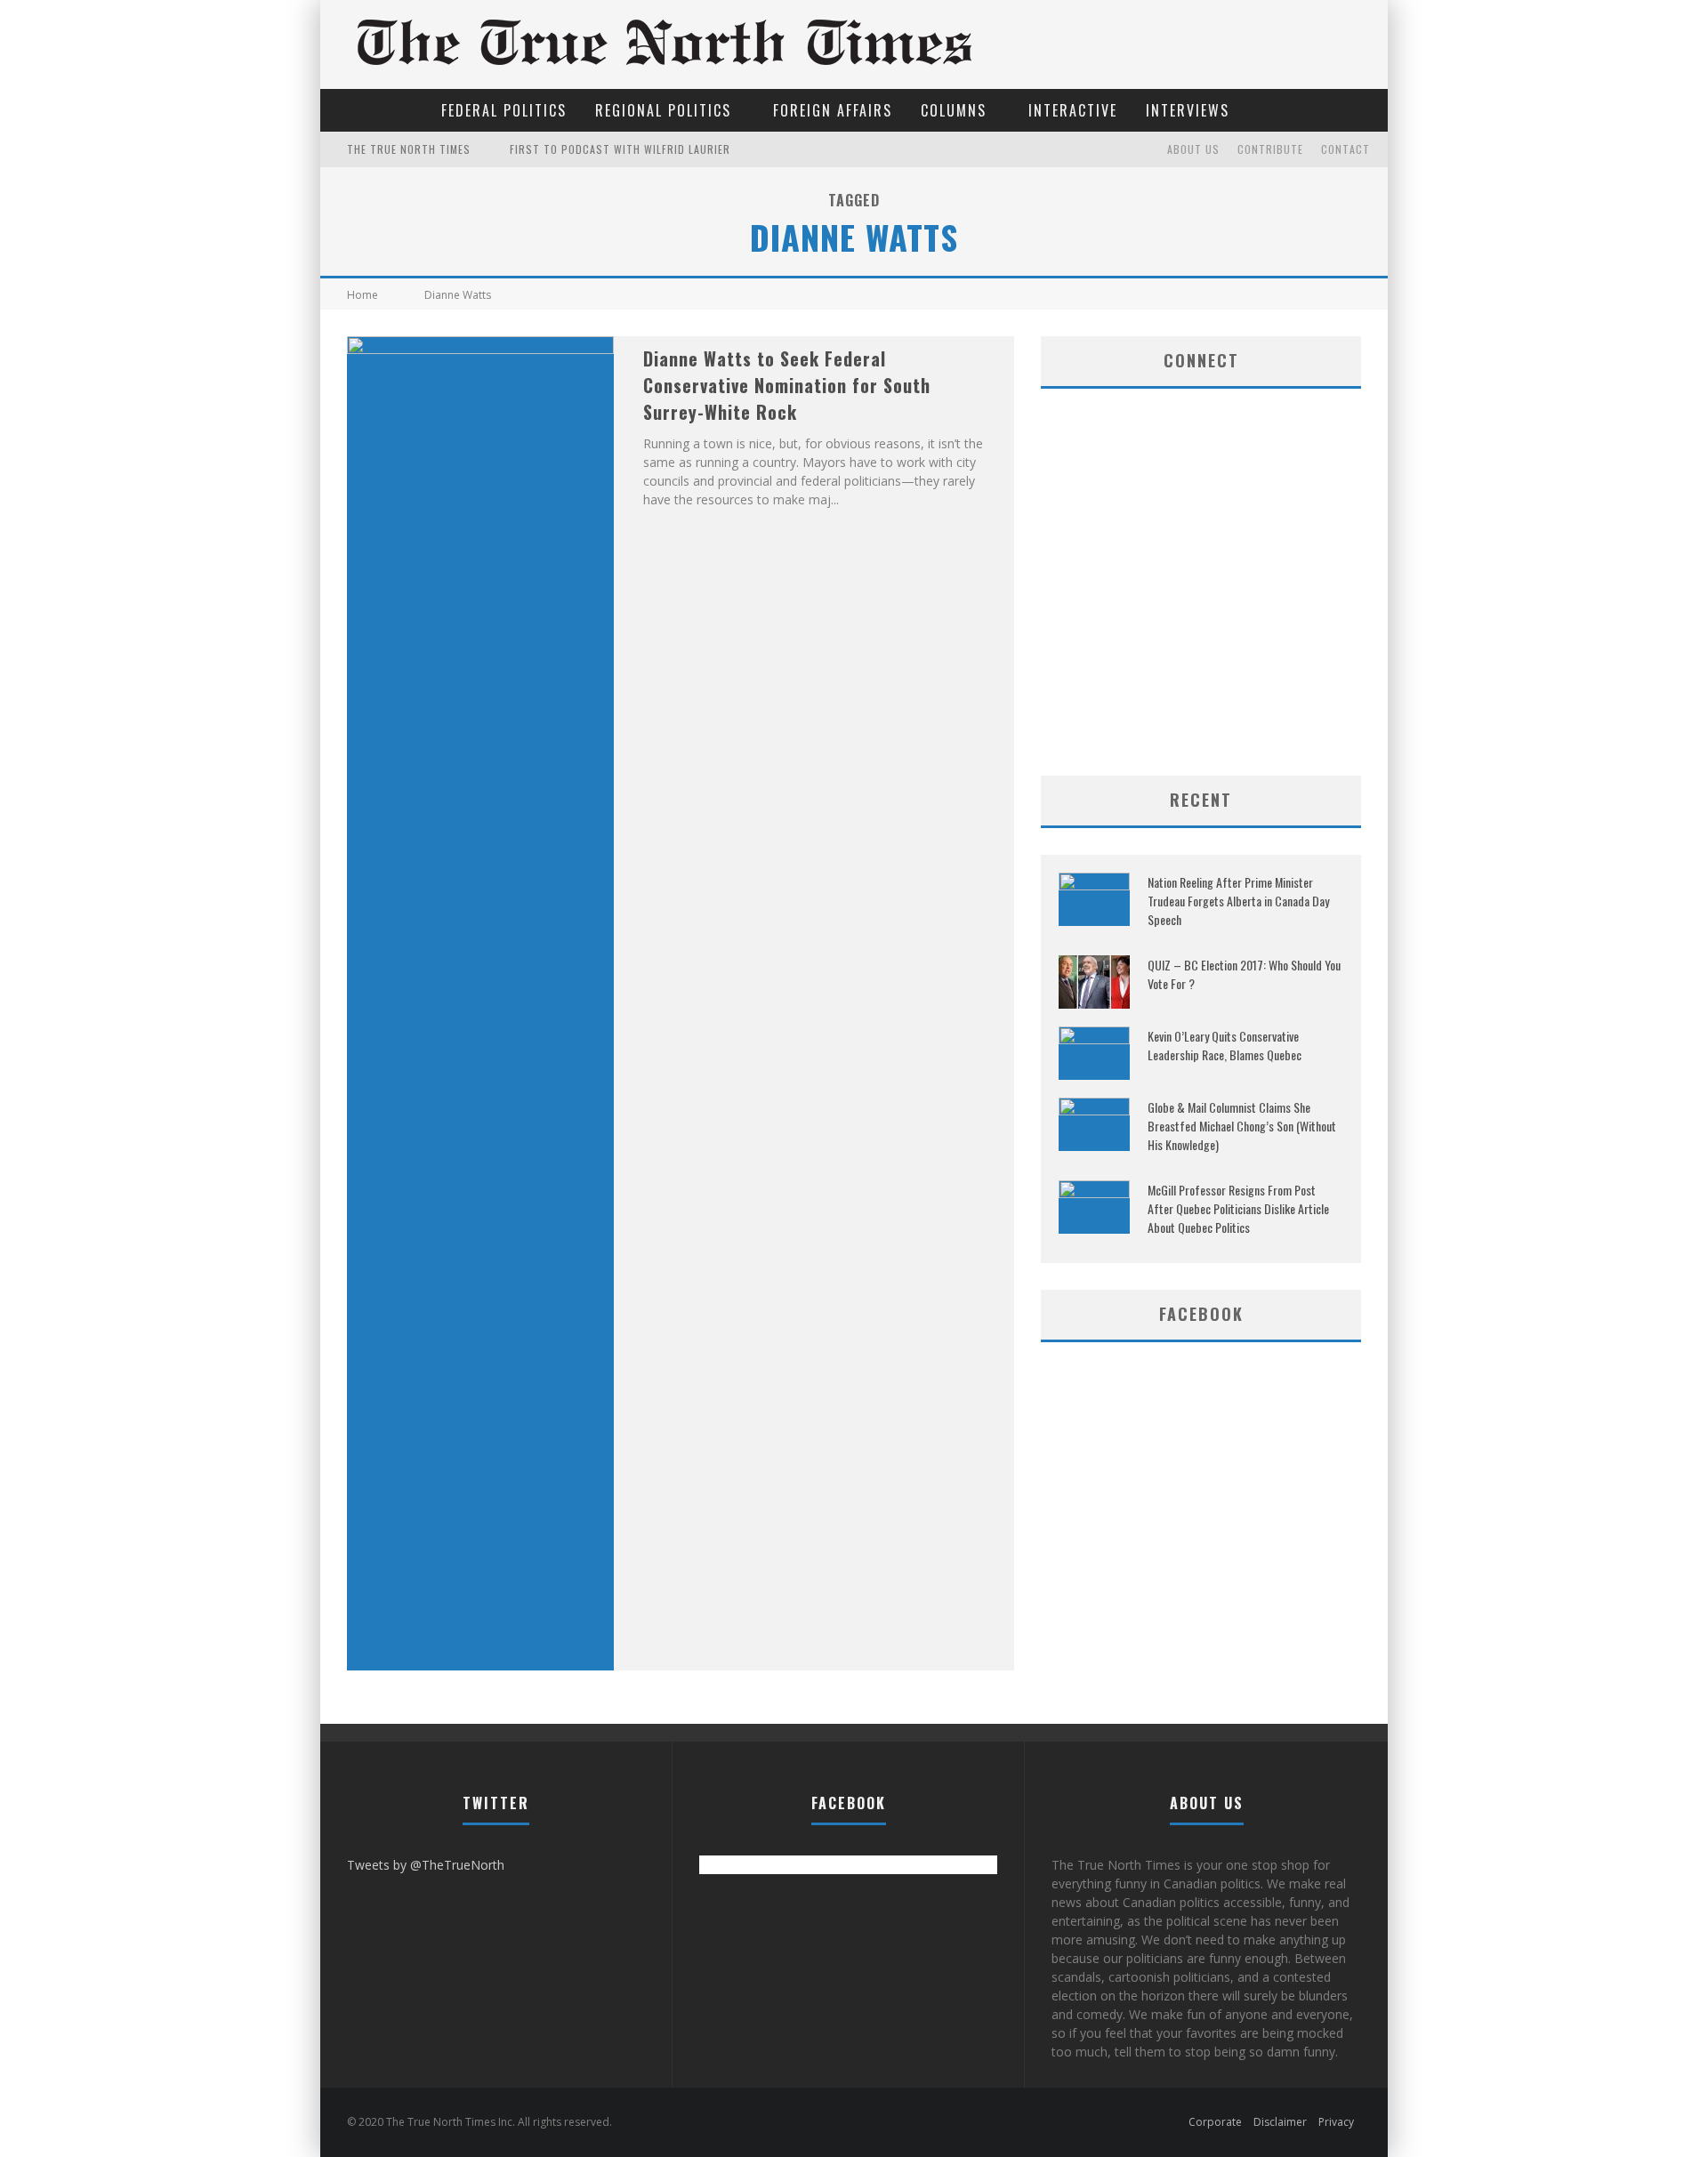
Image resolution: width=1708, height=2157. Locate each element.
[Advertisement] (1201, 633)
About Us (1193, 149)
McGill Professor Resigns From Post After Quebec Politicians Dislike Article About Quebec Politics (1238, 1208)
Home (363, 295)
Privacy (1336, 2122)
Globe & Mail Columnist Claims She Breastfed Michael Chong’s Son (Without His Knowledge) (1242, 1126)
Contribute (1270, 149)
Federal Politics (504, 110)
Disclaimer (1280, 2122)
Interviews (1188, 110)
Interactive (1073, 110)
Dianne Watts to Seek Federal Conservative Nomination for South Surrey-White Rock (787, 385)
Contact (1345, 149)
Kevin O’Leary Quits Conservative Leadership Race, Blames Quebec (1225, 1045)
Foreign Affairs (833, 110)
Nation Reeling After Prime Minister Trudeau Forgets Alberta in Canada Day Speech (1238, 901)
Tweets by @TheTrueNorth (426, 1865)
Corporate (1215, 2122)
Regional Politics (663, 110)
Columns (954, 110)
